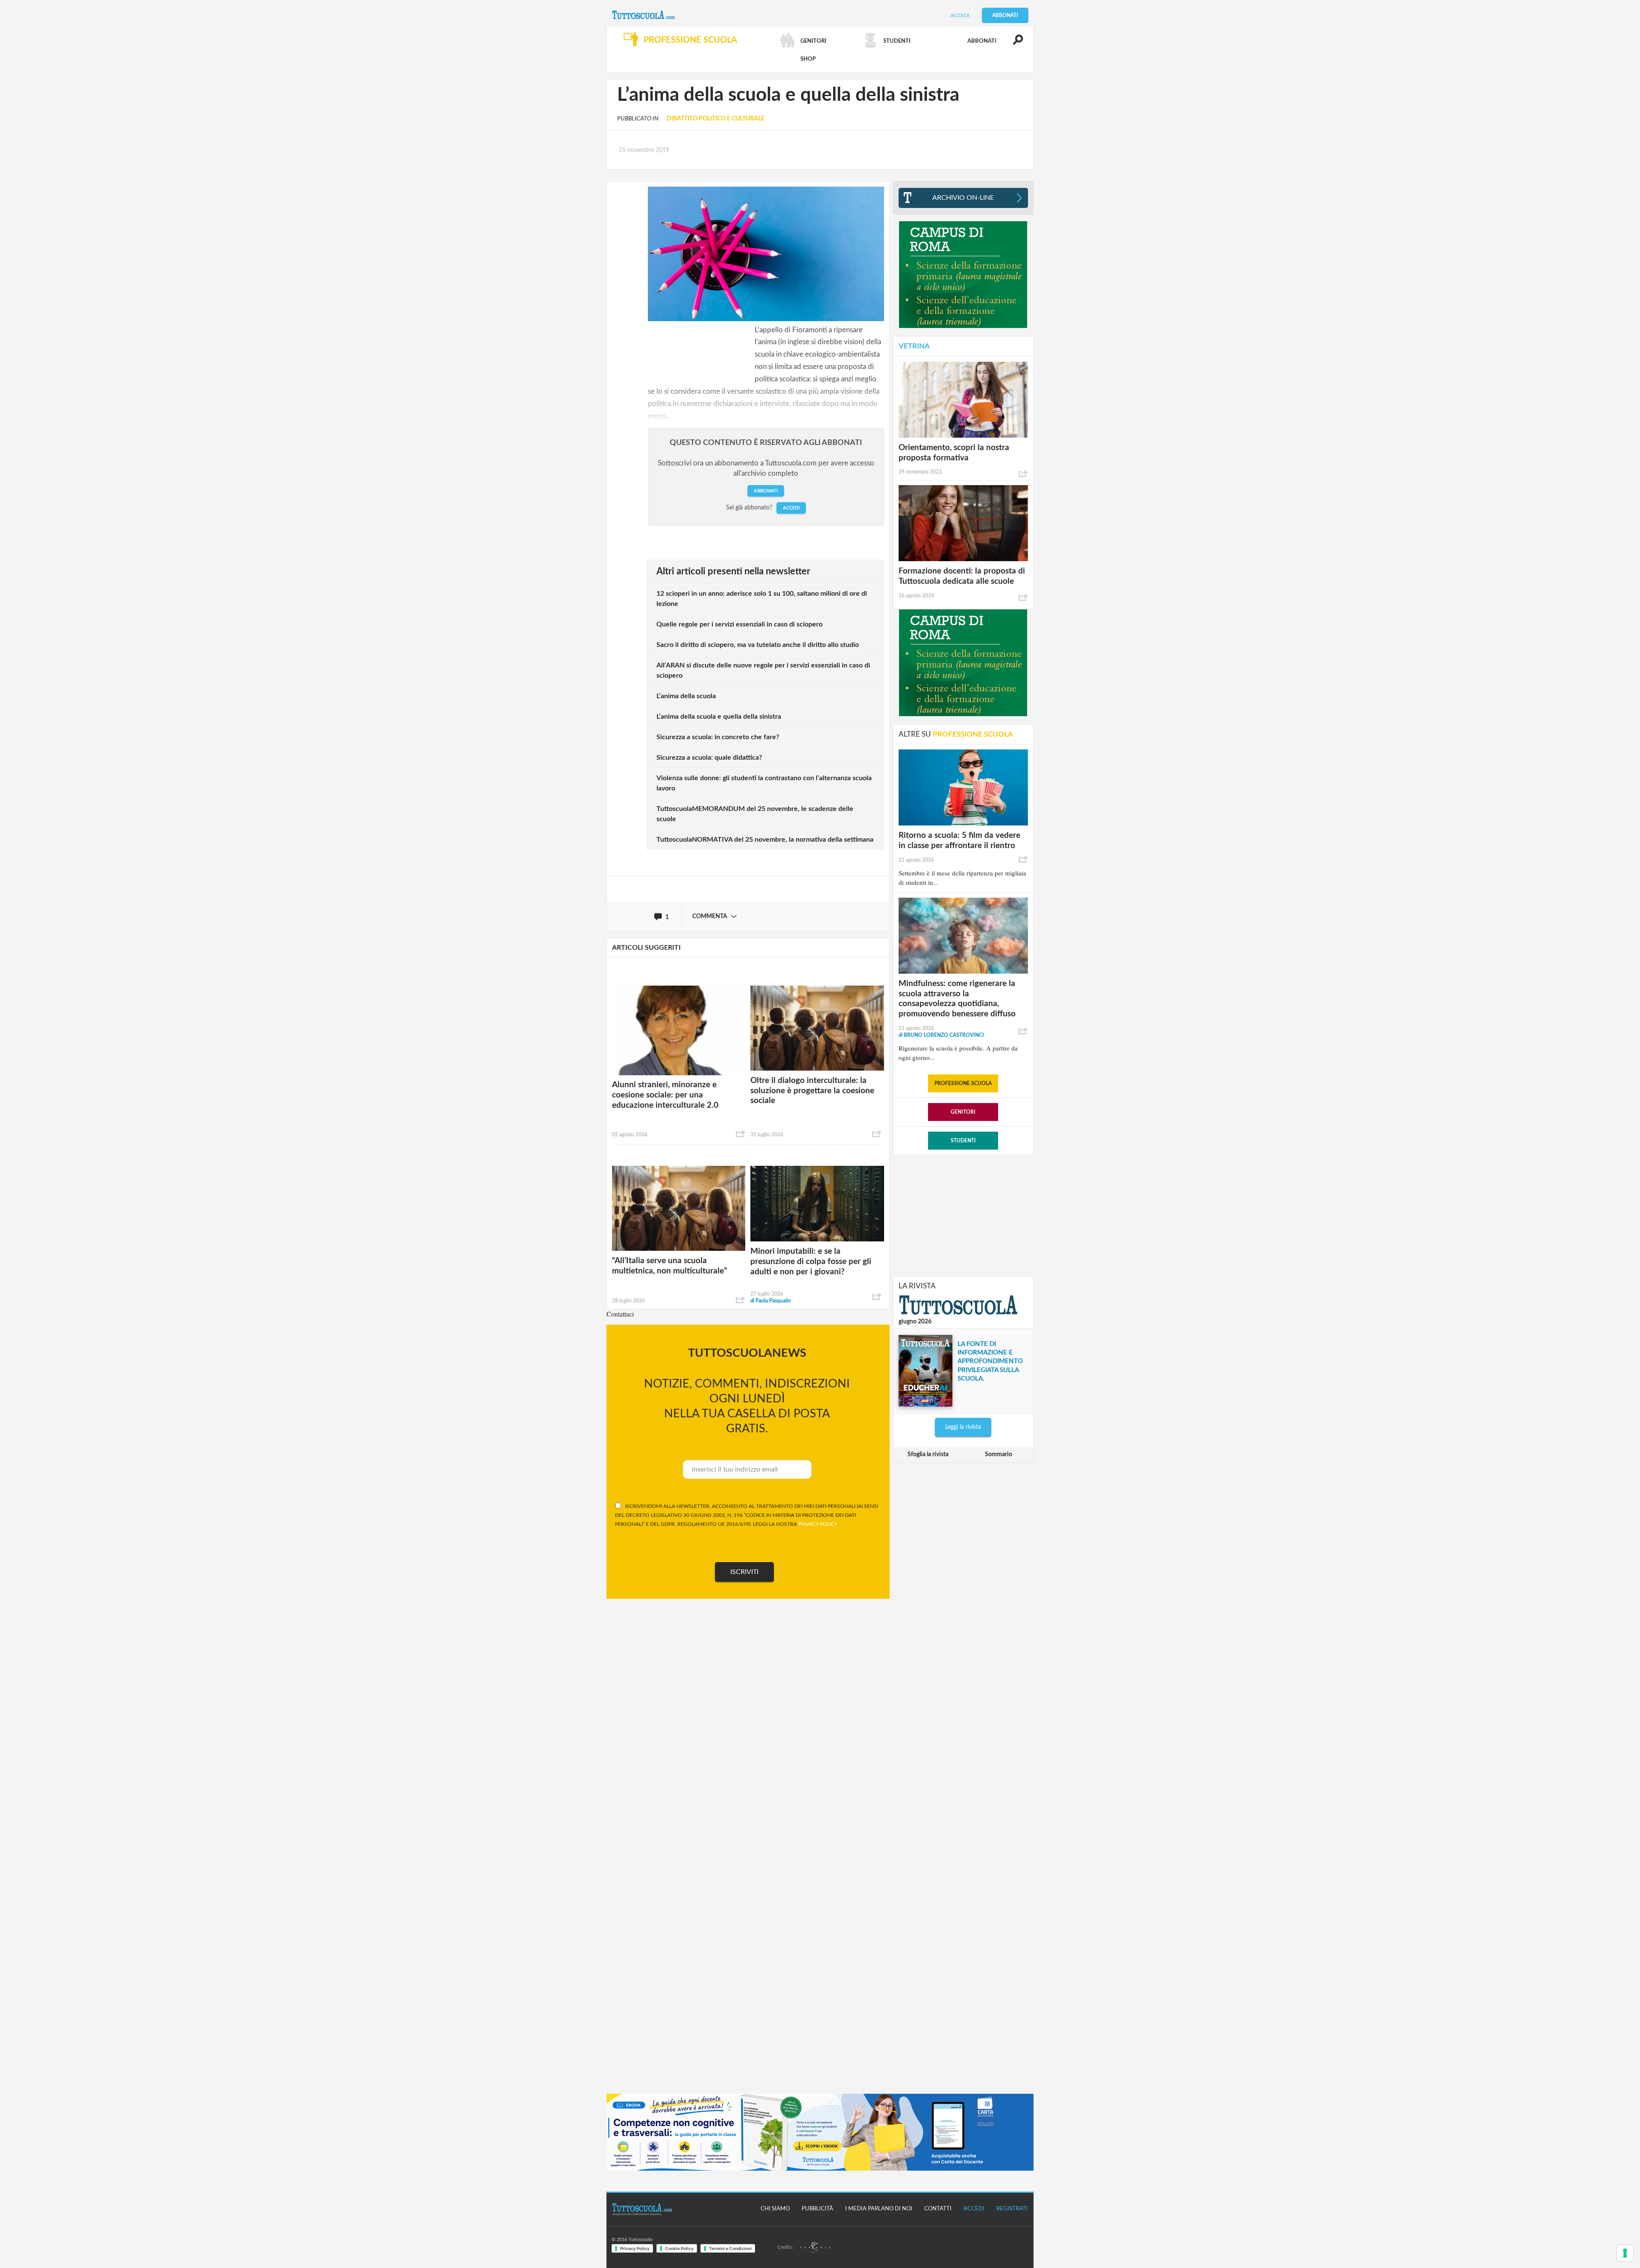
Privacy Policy (635, 2248)
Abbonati (1005, 15)
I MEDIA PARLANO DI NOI (879, 2209)
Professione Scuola (963, 1083)
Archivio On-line (963, 198)
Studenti (963, 1141)
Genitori (963, 1112)
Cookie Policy (679, 2248)
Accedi (960, 15)
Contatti (938, 2209)
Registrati (1012, 2209)
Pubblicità (817, 2209)
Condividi (741, 1134)
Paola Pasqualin (771, 1301)
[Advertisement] (963, 1215)
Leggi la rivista (963, 1427)
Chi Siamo (775, 2209)
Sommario (999, 1454)
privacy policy (818, 1524)
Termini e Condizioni (730, 2248)
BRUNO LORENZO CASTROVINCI (941, 1035)
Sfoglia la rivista (928, 1454)
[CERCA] (1013, 44)
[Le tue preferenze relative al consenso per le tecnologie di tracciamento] (1625, 2253)
